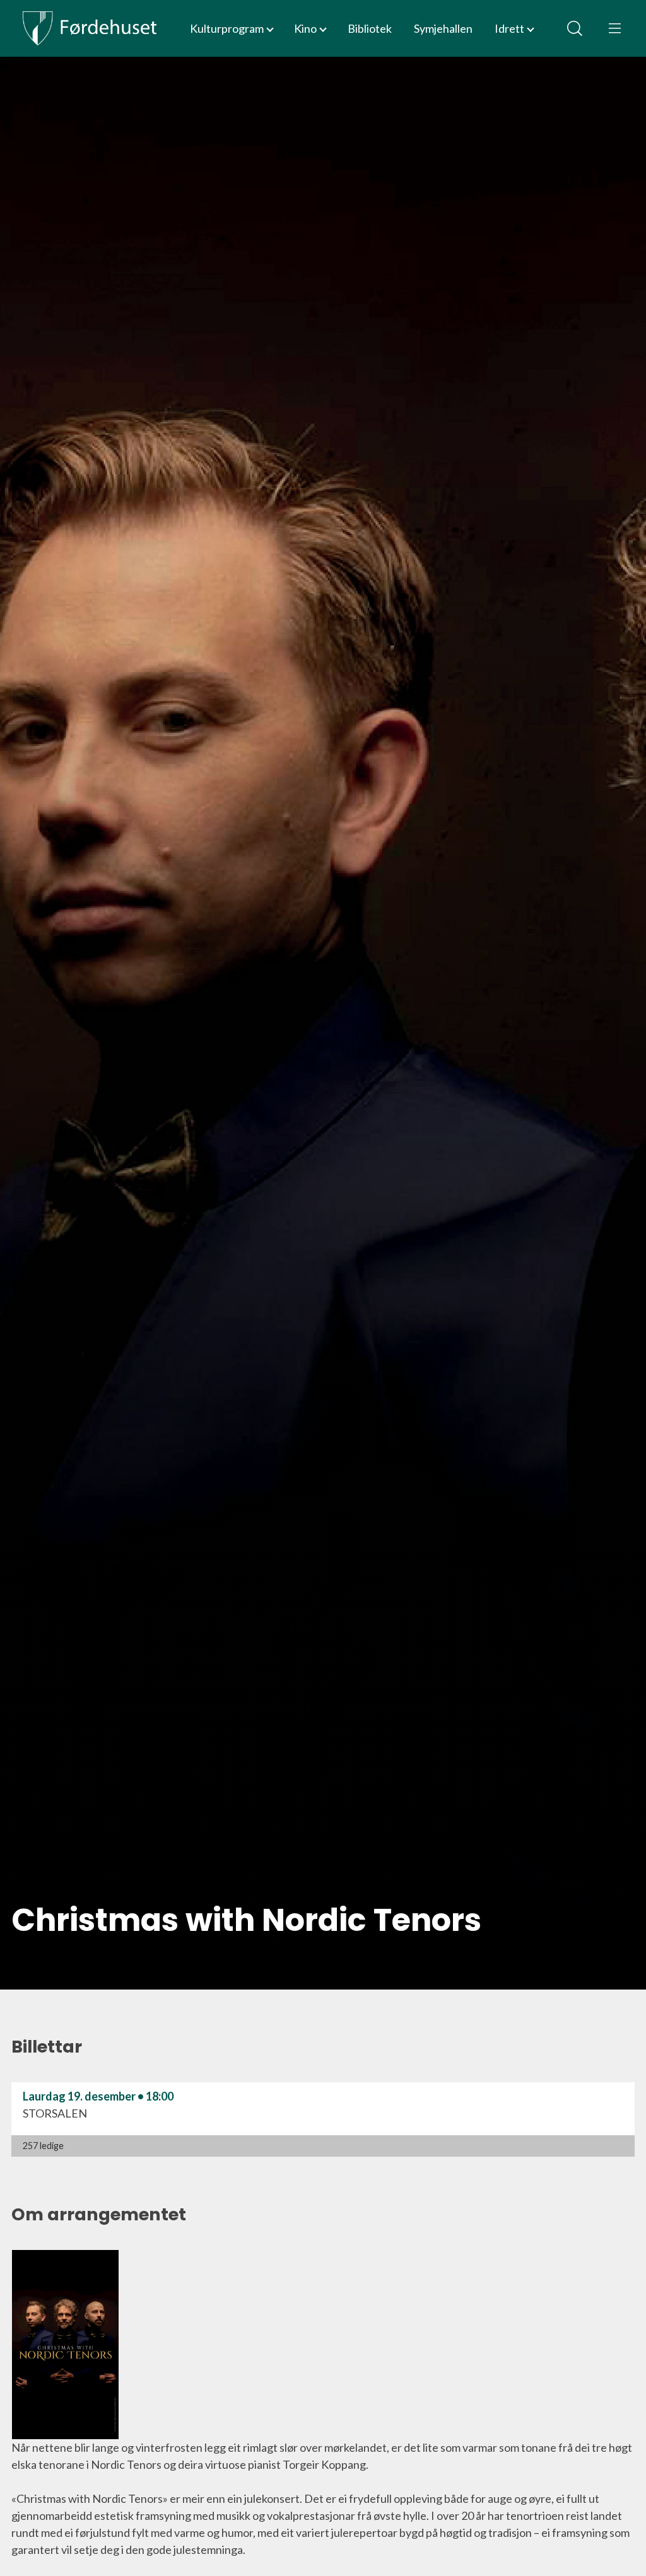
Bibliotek (370, 28)
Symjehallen (443, 28)
